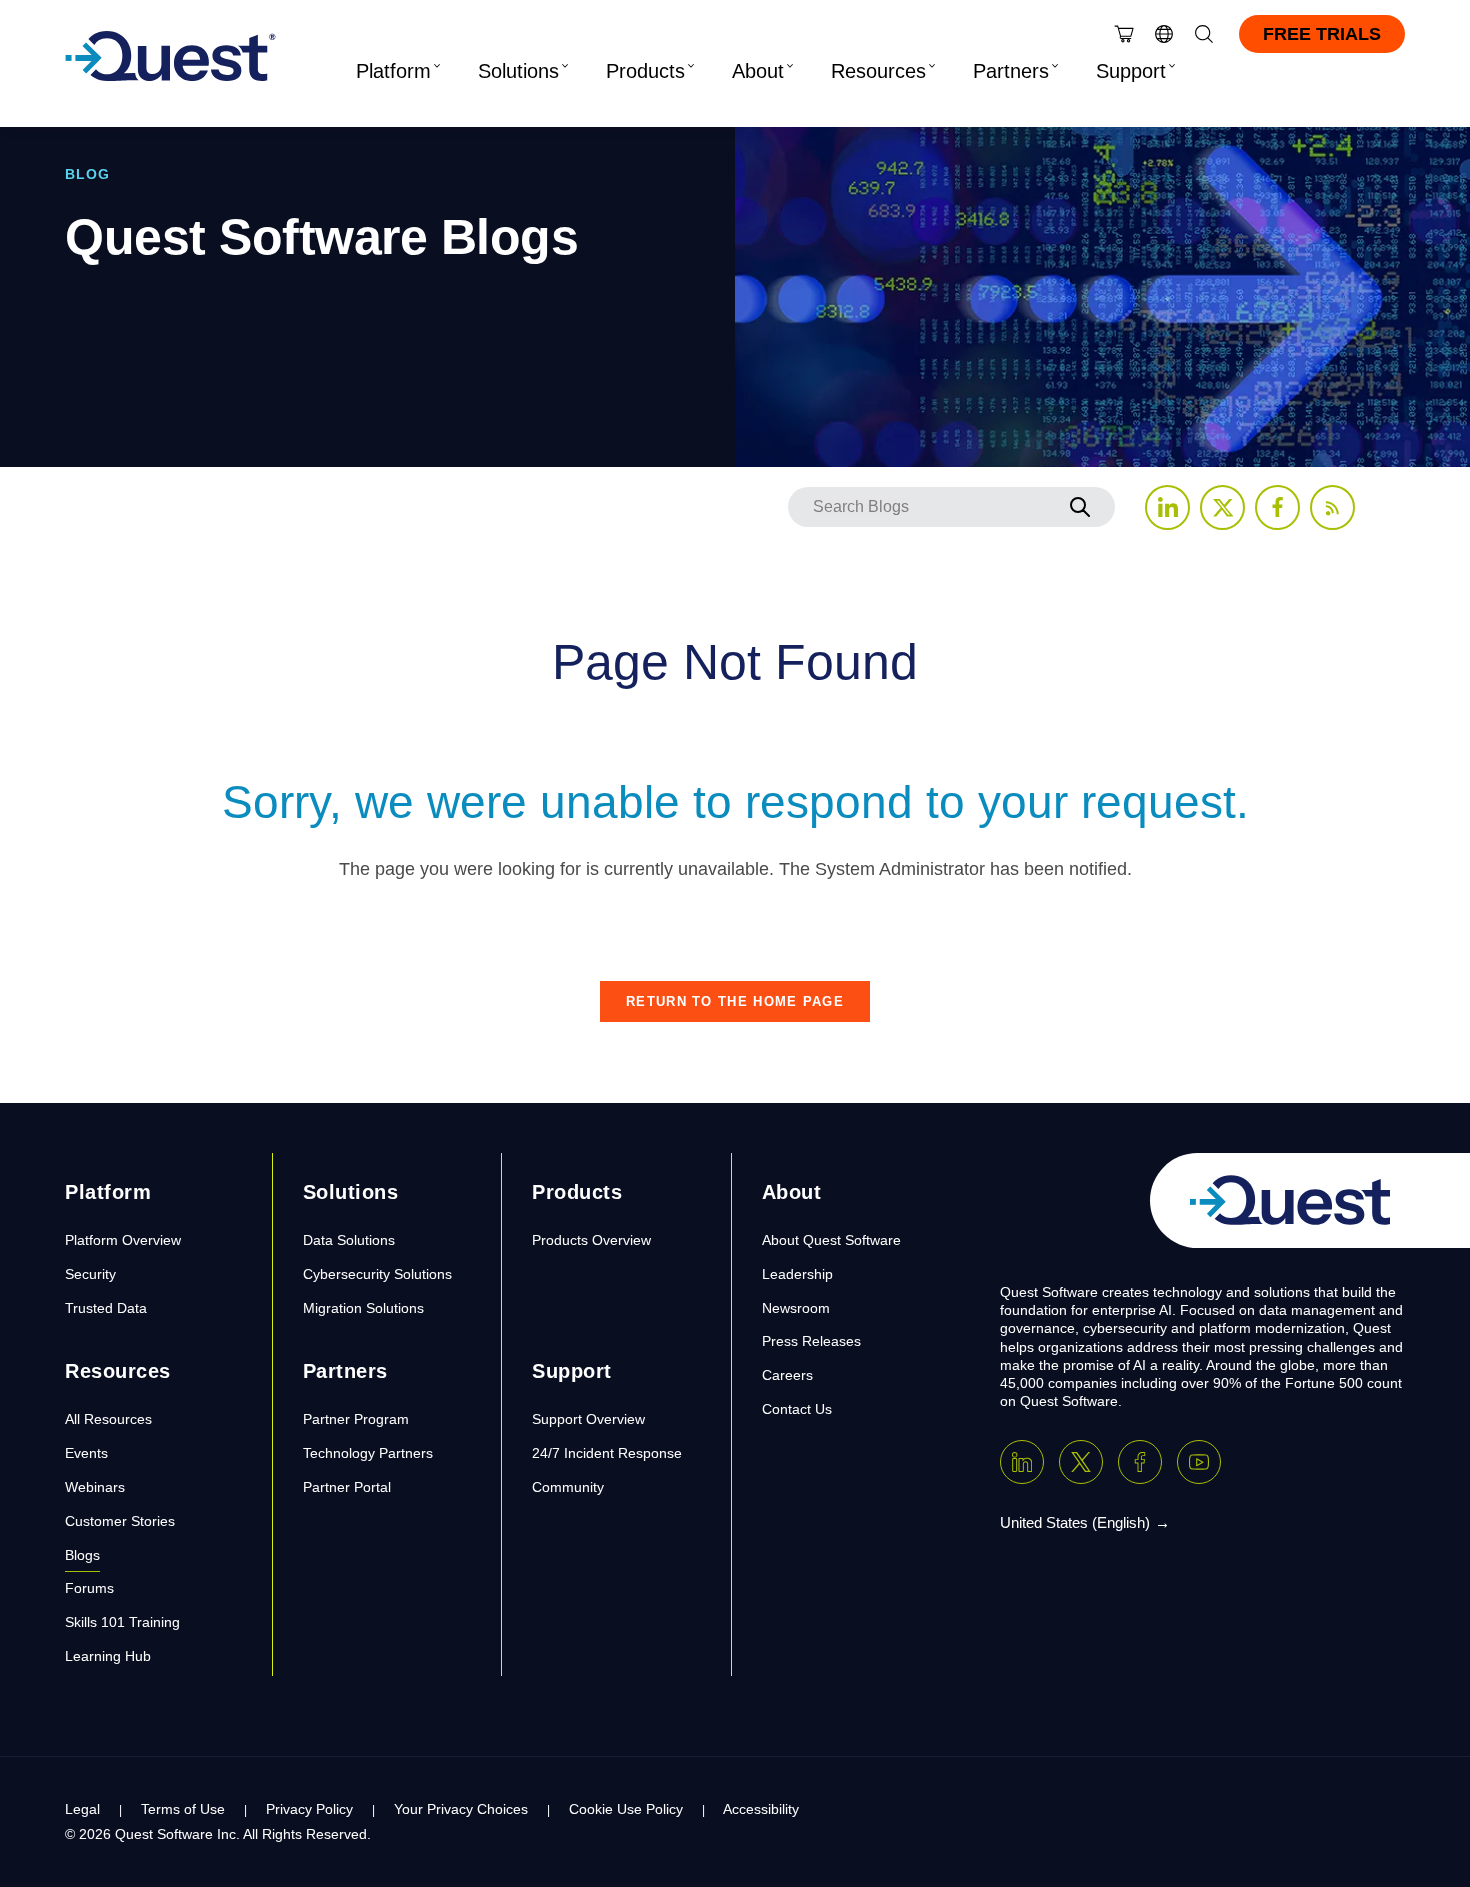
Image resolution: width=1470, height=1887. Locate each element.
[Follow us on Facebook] (1277, 507)
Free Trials (1322, 34)
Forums (89, 1588)
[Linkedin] (1022, 1462)
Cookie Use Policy (626, 1809)
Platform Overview (123, 1240)
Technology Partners (368, 1453)
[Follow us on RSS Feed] (1332, 507)
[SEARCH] (1080, 507)
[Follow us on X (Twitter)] (1222, 507)
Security (90, 1274)
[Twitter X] (1081, 1462)
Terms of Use (183, 1809)
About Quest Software (831, 1240)
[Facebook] (1140, 1462)
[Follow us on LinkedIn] (1167, 507)
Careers (787, 1375)
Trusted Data (106, 1308)
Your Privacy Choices (461, 1809)
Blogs (82, 1555)
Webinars (95, 1487)
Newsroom (796, 1308)
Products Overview (591, 1240)
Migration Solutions (363, 1308)
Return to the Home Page (735, 1001)
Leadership (797, 1274)
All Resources (108, 1419)
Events (86, 1453)
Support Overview (588, 1419)
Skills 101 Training (122, 1622)
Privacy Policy (309, 1809)
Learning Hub (108, 1656)
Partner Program (356, 1419)
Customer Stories (120, 1521)
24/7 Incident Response (607, 1453)
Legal (82, 1809)
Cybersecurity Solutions (377, 1274)
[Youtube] (1199, 1462)
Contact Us (797, 1409)
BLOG (87, 174)
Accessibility (761, 1809)
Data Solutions (349, 1240)
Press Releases (811, 1341)
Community (568, 1487)
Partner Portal (347, 1487)
